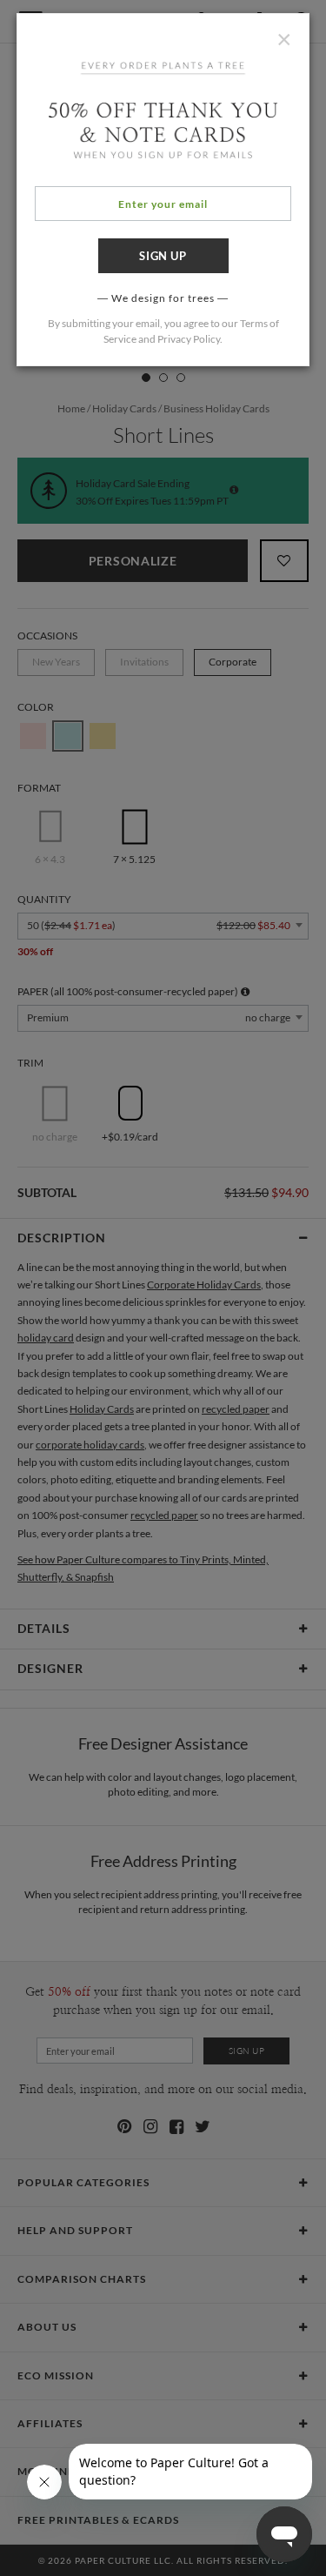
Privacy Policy (189, 339)
